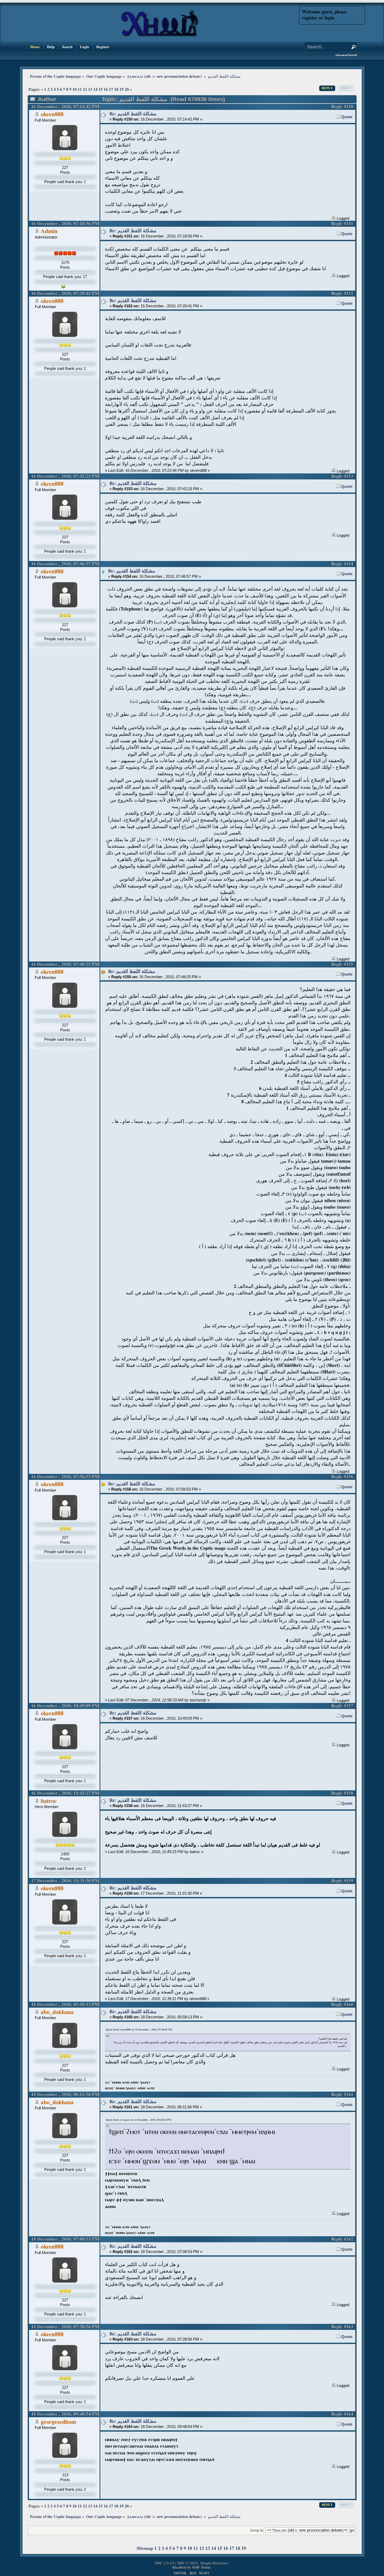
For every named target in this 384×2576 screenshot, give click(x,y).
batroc (49, 1801)
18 (116, 89)
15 (101, 89)
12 (85, 89)
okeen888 (52, 114)
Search (67, 47)
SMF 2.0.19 (164, 2563)
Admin (49, 231)
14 (95, 89)
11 (196, 2548)
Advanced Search (346, 55)
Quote (347, 117)
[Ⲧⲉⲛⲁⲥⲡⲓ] (63, 287)
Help (51, 47)
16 (106, 89)
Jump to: (257, 2530)
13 (90, 89)
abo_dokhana (57, 2012)
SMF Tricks (201, 2567)
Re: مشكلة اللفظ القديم (133, 114)
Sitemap (145, 2548)
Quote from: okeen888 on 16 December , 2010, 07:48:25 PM (139, 2030)
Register (103, 47)
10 (74, 89)
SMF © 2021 (188, 2563)
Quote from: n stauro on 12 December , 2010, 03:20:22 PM (138, 2120)
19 (121, 89)
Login (85, 47)
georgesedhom (58, 2422)
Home (35, 47)
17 (111, 89)
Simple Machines (214, 2563)
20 (127, 89)
